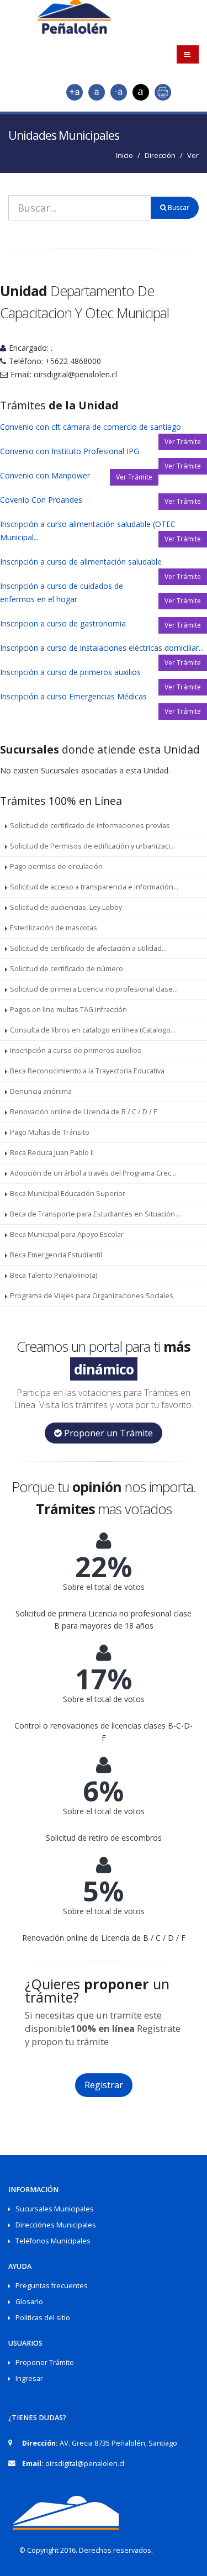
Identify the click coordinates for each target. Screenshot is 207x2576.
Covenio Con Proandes (41, 500)
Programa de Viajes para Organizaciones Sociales (92, 1296)
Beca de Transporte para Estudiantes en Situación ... (96, 1214)
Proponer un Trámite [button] (107, 1433)
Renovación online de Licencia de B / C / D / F (83, 1112)
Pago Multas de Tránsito (50, 1132)
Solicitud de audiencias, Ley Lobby (66, 907)
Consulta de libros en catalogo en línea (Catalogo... (93, 1030)
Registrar (104, 2085)
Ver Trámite (183, 442)
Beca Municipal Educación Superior (68, 1194)
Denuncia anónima (41, 1091)
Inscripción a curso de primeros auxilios (70, 672)
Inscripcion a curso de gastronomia (63, 623)
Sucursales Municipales (55, 2209)
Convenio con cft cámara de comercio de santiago (91, 427)
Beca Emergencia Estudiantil (56, 1255)
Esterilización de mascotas (54, 928)
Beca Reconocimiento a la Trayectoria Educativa (87, 1071)
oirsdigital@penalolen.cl (85, 2464)
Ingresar (29, 2379)
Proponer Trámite (45, 2362)
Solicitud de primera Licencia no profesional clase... (94, 989)
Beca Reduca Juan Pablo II (52, 1153)
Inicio (124, 155)
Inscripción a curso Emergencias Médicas (73, 696)
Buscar (178, 207)
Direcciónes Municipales (56, 2225)
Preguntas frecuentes (52, 2286)
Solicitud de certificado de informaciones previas (90, 826)
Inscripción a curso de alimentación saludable (81, 562)
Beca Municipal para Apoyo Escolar (67, 1234)
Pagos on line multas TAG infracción (68, 1010)
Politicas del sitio (43, 2318)
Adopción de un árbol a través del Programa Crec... (93, 1173)
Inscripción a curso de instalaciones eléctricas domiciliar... (102, 648)
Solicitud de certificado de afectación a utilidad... (88, 948)
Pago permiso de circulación (56, 866)
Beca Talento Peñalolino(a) (54, 1275)
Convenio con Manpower (45, 475)
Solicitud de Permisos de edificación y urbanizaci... (92, 846)
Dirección (160, 155)
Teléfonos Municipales (53, 2241)
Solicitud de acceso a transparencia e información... (94, 887)
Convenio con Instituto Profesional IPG (70, 451)
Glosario (29, 2302)
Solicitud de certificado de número (67, 969)
